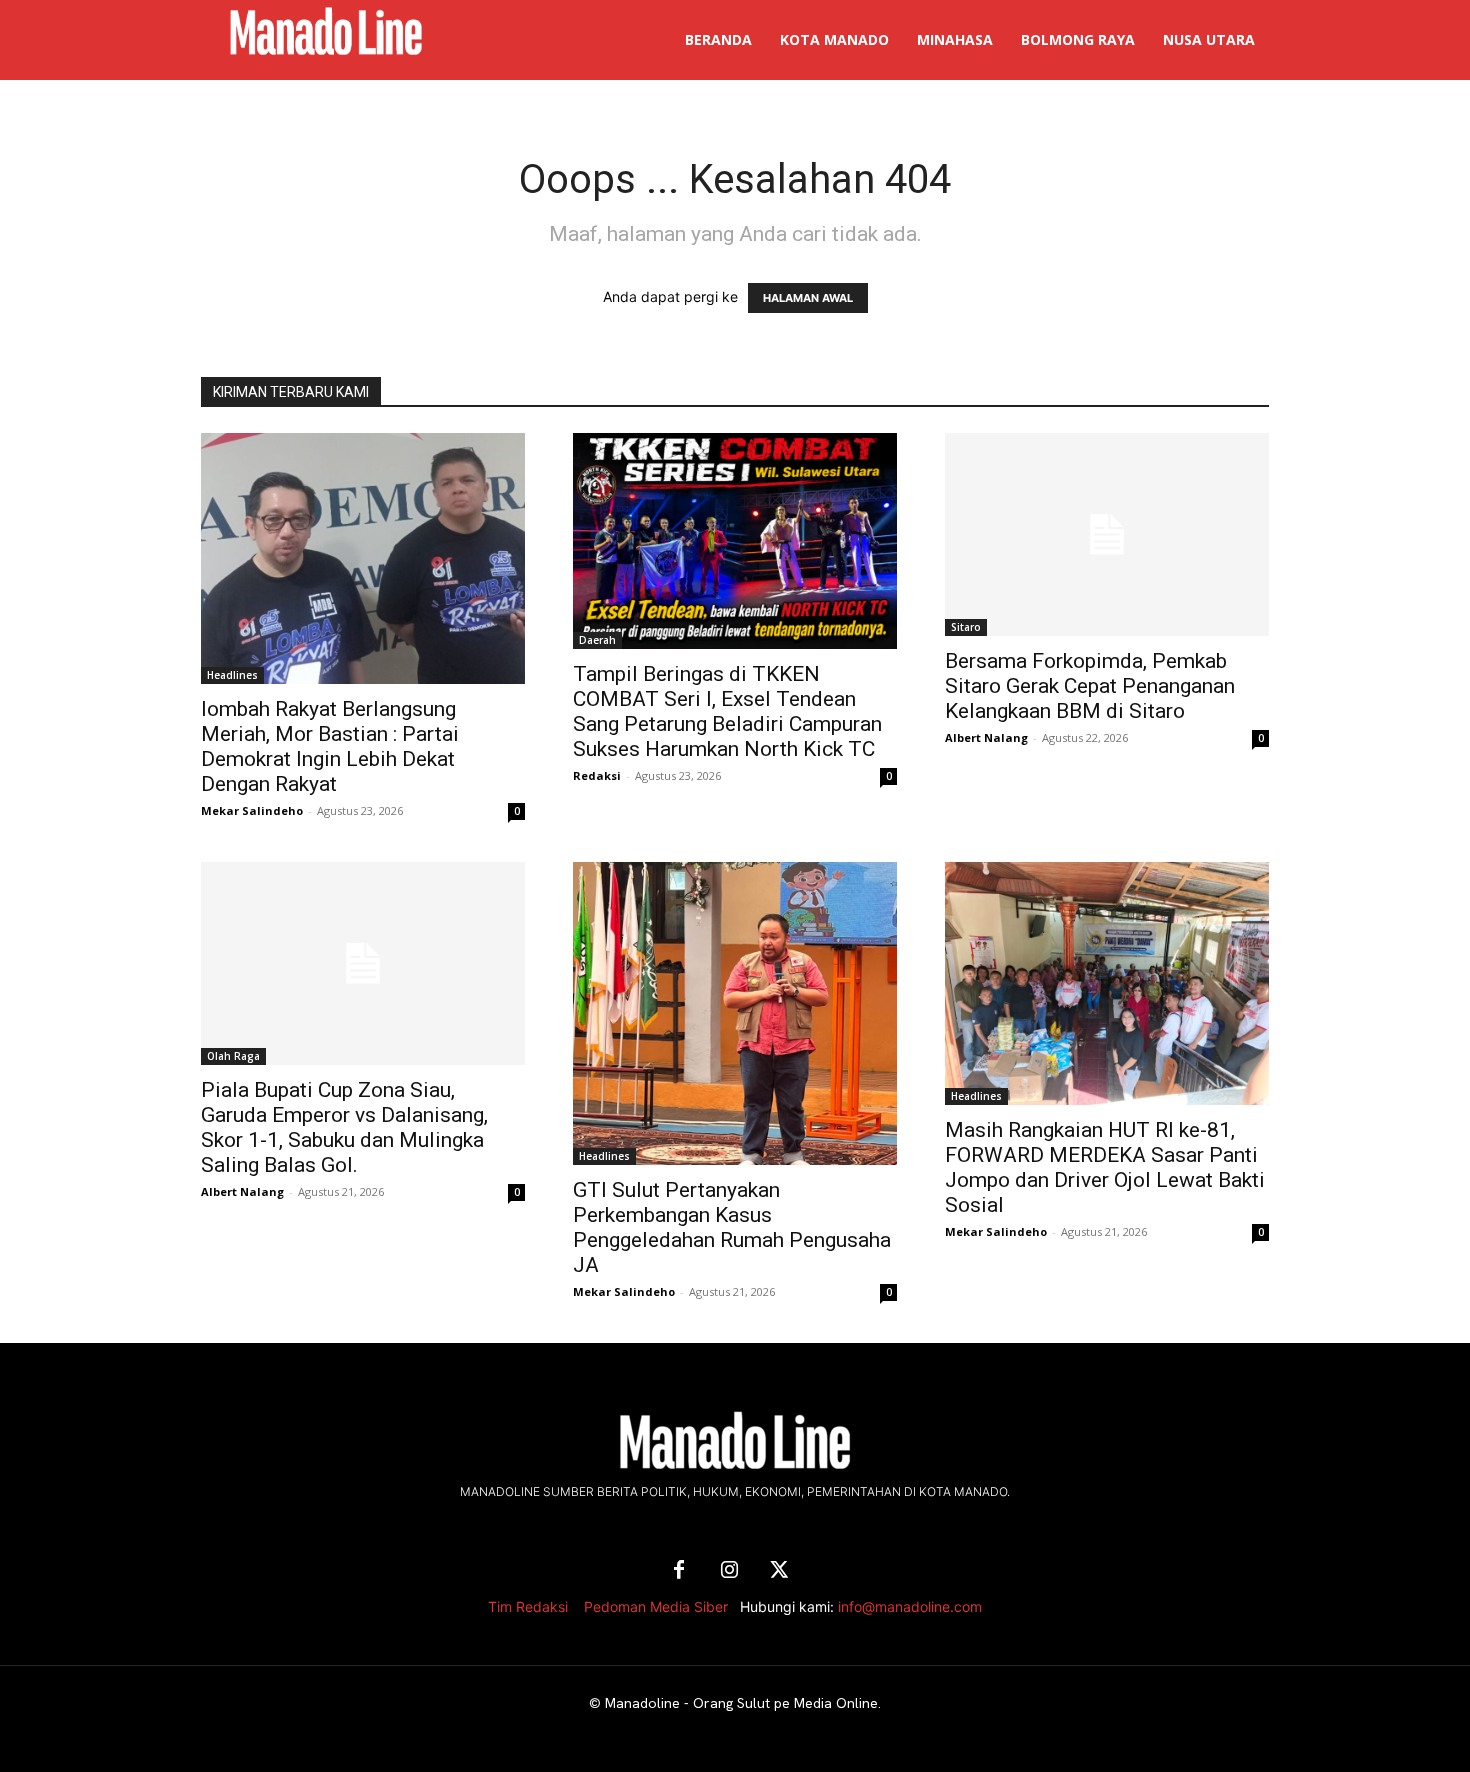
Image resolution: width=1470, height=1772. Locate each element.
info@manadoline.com (910, 1606)
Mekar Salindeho (252, 810)
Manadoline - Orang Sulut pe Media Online (741, 1703)
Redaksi (597, 775)
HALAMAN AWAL (808, 298)
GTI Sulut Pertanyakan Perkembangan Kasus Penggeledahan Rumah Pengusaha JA (732, 1227)
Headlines (232, 675)
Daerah (597, 640)
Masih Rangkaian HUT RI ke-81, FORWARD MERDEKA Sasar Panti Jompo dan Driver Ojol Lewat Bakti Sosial (1105, 1167)
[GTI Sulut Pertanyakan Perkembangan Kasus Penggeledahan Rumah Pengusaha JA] (735, 1013)
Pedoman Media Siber (656, 1606)
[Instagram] (729, 1571)
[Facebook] (679, 1571)
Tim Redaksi (528, 1606)
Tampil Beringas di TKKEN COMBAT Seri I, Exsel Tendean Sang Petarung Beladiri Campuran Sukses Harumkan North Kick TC (727, 711)
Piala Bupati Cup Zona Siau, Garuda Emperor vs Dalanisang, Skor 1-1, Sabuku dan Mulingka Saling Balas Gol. (344, 1127)
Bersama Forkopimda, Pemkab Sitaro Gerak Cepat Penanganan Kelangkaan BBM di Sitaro (1090, 686)
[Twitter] (779, 1571)
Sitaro (966, 627)
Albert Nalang (986, 737)
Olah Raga (233, 1056)
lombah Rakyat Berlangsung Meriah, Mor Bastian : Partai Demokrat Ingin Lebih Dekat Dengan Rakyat (330, 746)
